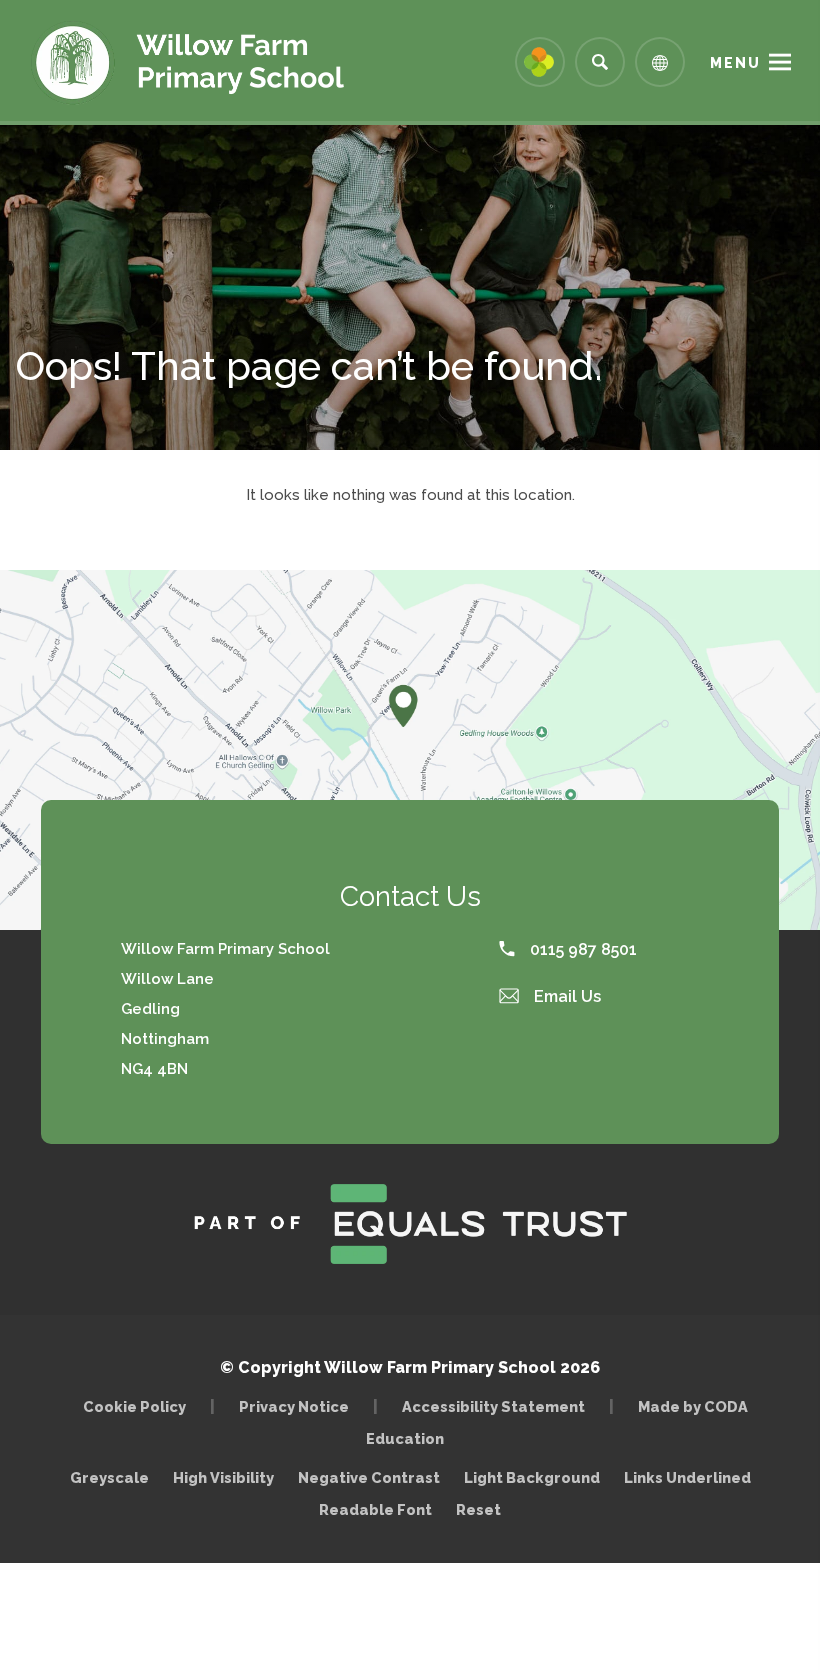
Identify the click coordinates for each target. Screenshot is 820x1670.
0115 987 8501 (581, 949)
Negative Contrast (369, 1477)
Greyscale (109, 1477)
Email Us (565, 996)
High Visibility (223, 1477)
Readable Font (375, 1509)
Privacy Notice (294, 1406)
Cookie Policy (134, 1406)
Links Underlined (687, 1477)
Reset (478, 1509)
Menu (735, 63)
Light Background (532, 1477)
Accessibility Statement (493, 1406)
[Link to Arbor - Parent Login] (540, 62)
